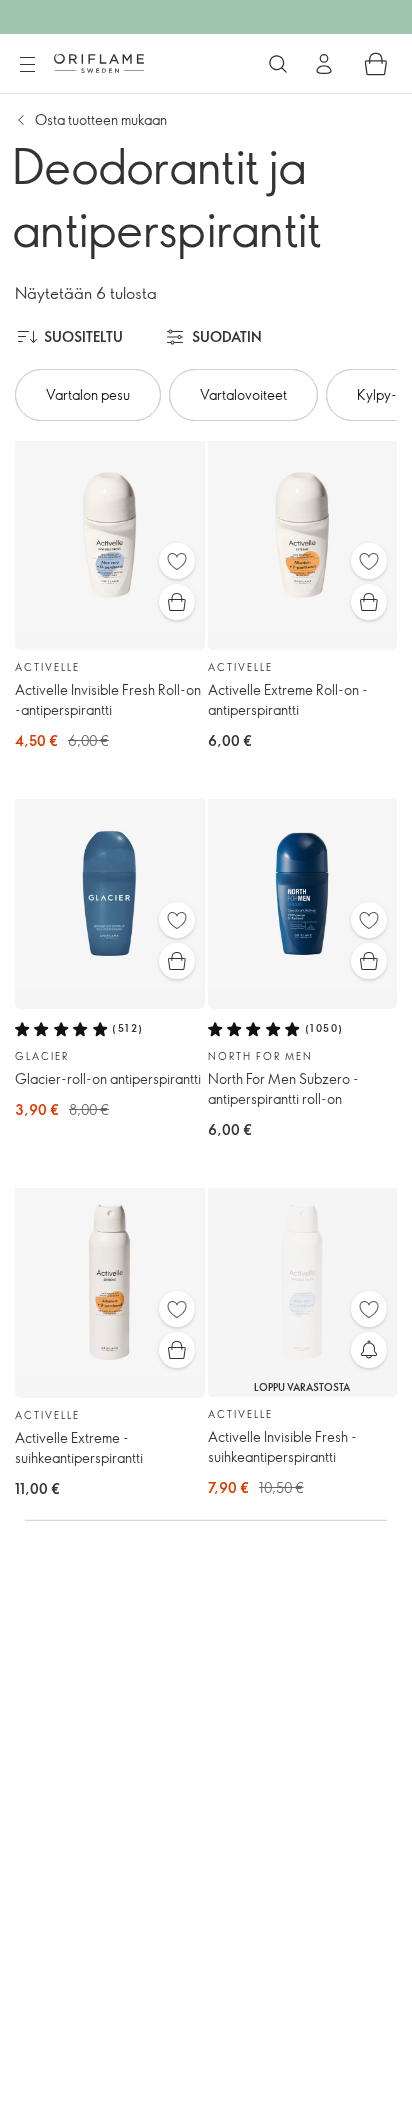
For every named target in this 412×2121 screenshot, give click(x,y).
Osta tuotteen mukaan (101, 119)
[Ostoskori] (376, 64)
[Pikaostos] (177, 602)
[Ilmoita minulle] (369, 1350)
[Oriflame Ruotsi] (99, 63)
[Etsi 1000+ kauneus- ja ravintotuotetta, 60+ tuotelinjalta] (278, 64)
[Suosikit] (177, 561)
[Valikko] (27, 65)
